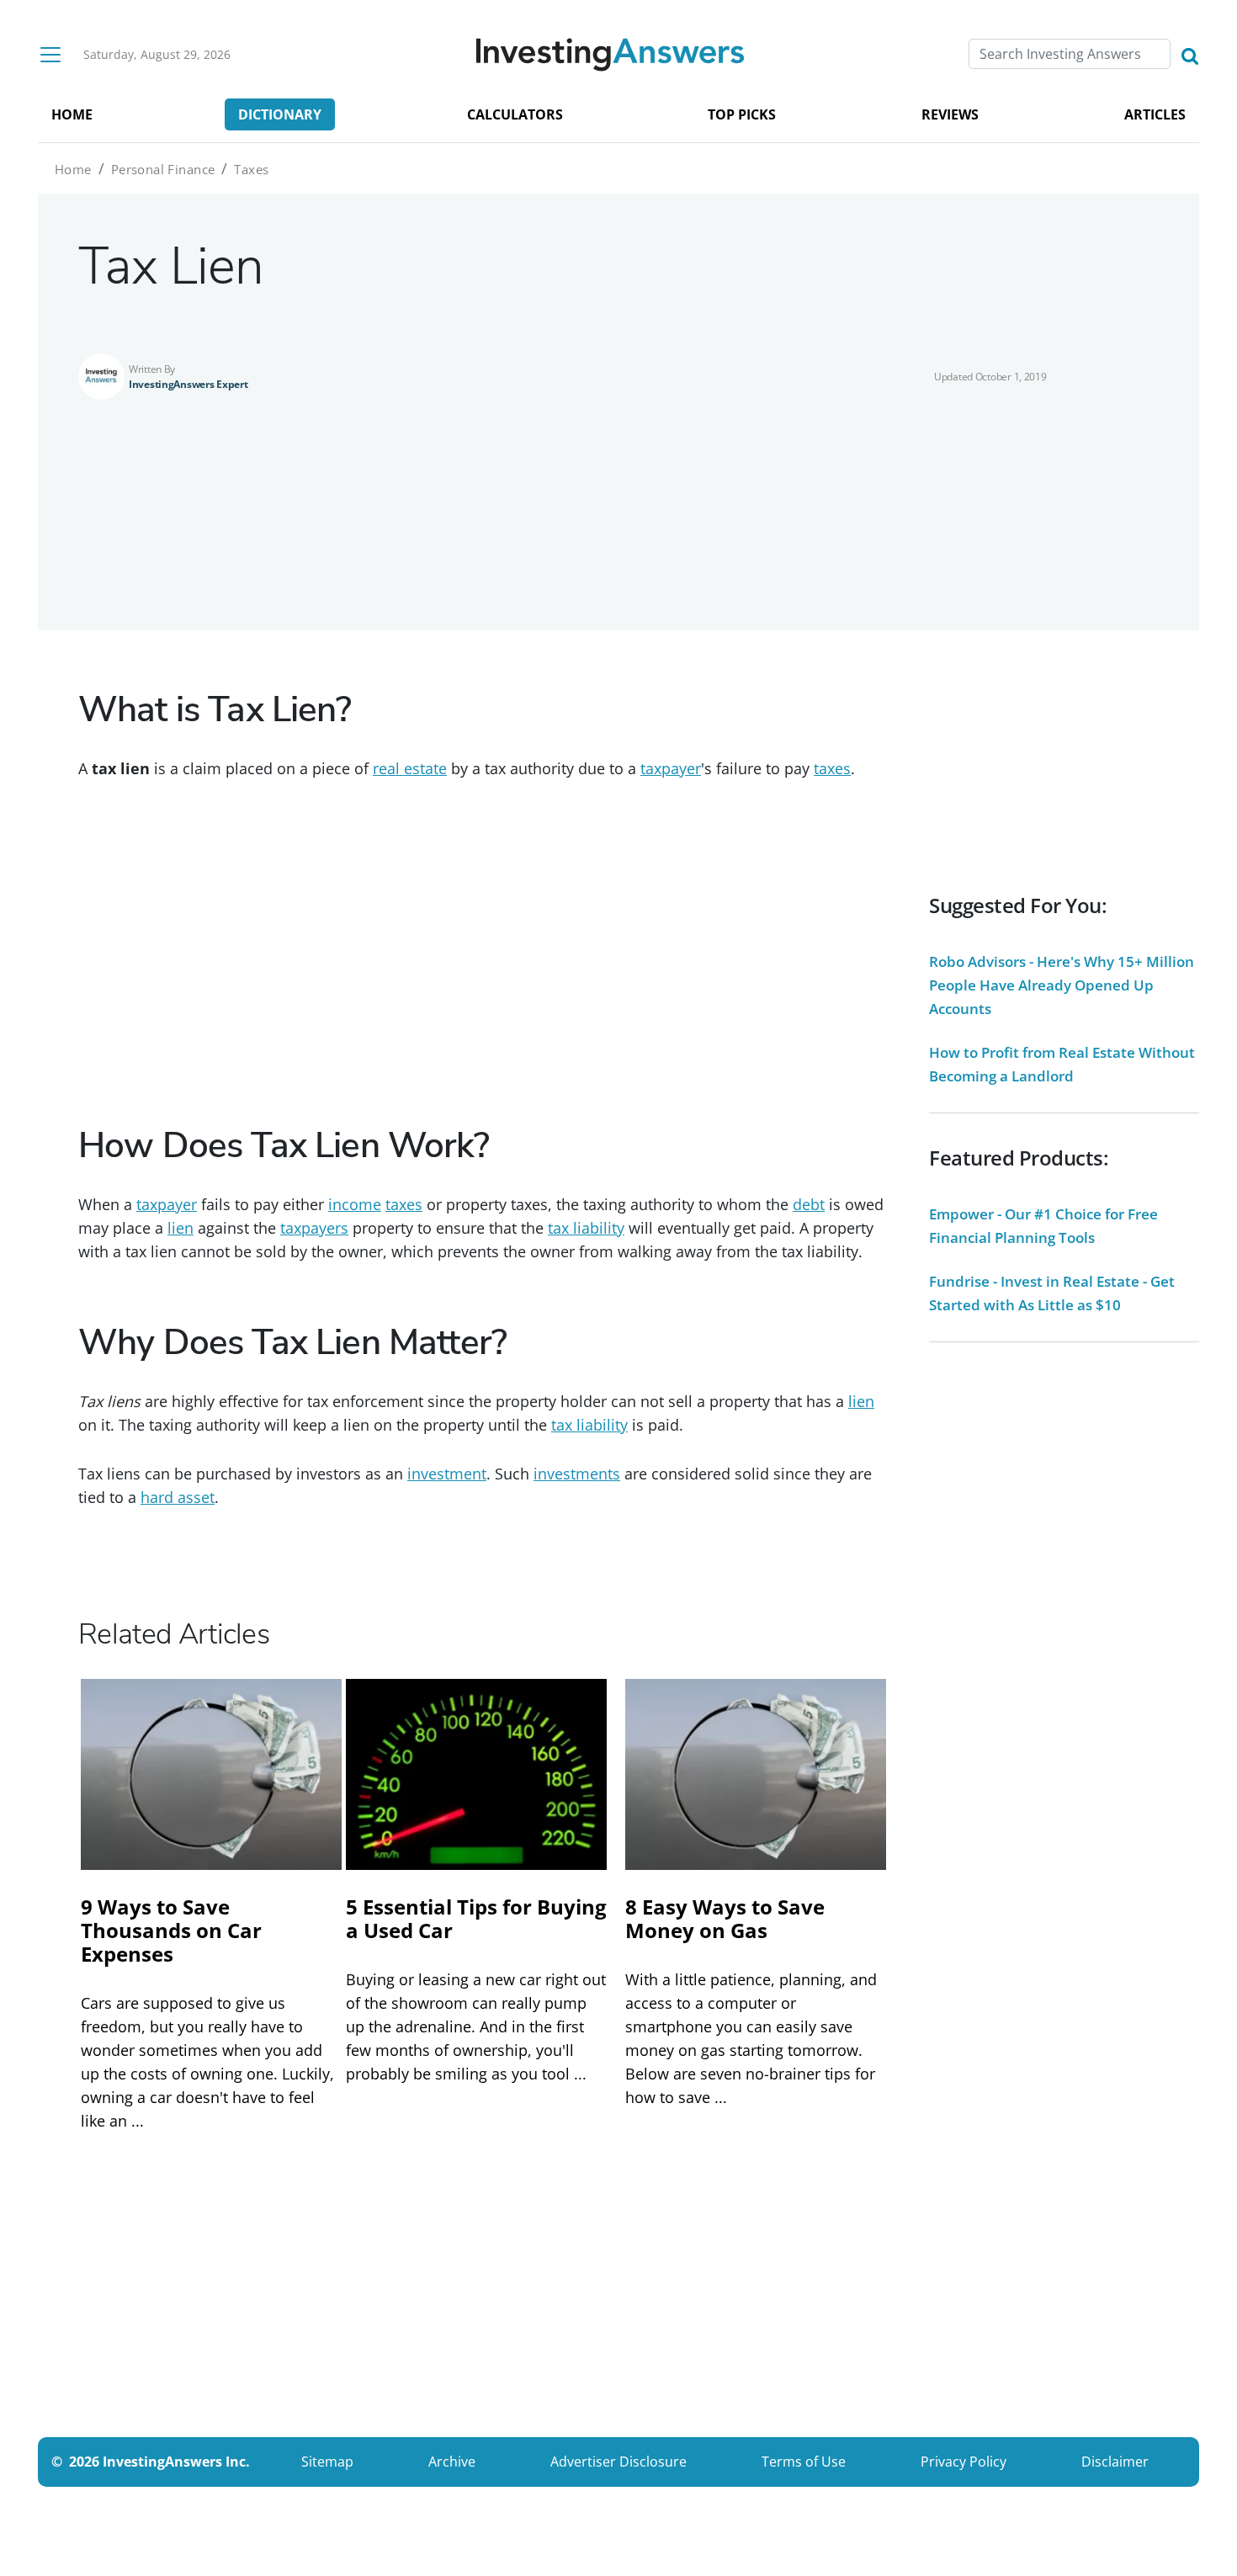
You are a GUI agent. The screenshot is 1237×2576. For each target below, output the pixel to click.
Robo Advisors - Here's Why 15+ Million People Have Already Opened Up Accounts (1062, 985)
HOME (72, 114)
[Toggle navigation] (50, 55)
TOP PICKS (742, 114)
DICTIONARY (280, 114)
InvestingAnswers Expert (188, 384)
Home (73, 169)
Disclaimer (1115, 2462)
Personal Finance (163, 169)
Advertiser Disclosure (618, 2462)
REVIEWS (950, 114)
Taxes (251, 169)
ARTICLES (1155, 114)
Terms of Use (804, 2462)
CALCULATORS (515, 114)
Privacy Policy (964, 2462)
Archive (452, 2462)
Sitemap (327, 2462)
